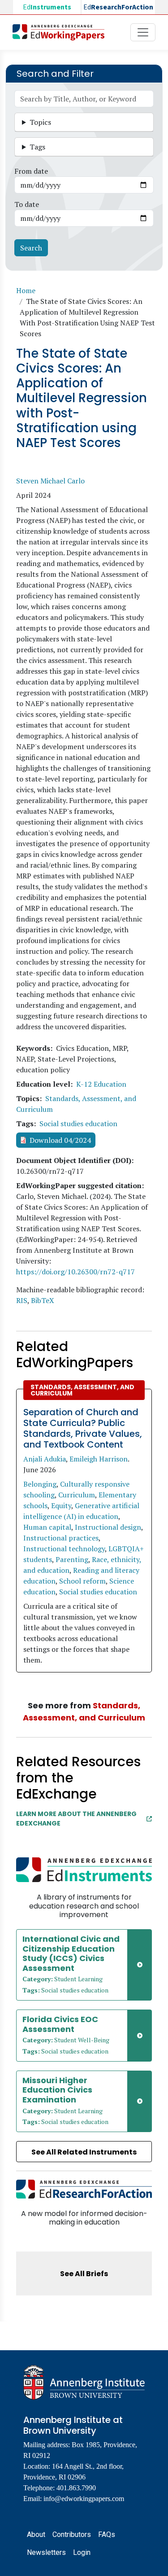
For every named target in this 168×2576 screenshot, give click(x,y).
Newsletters (46, 2552)
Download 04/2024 (60, 1140)
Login (82, 2552)
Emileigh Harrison (99, 1459)
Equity (61, 1505)
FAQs (107, 2534)
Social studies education (78, 1123)
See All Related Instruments (84, 2152)
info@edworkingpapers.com (84, 2499)
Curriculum (77, 1495)
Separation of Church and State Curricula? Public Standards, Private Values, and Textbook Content (83, 1428)
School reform (82, 1581)
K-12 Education (101, 1084)
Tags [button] (37, 147)
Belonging (40, 1484)
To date (27, 204)
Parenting (72, 1559)
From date (31, 171)
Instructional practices (61, 1538)
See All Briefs (84, 2274)
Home (26, 290)
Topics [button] (40, 122)
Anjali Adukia (45, 1459)
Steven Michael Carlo (50, 481)
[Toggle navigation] (143, 32)
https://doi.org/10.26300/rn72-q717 (75, 1272)
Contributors (72, 2534)
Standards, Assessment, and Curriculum (82, 1390)
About (36, 2534)
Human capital (47, 1527)
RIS (22, 1300)
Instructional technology (64, 1549)
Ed (47, 7)
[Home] (62, 32)
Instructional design (108, 1527)
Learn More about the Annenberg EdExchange (76, 1819)
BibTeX (43, 1300)
